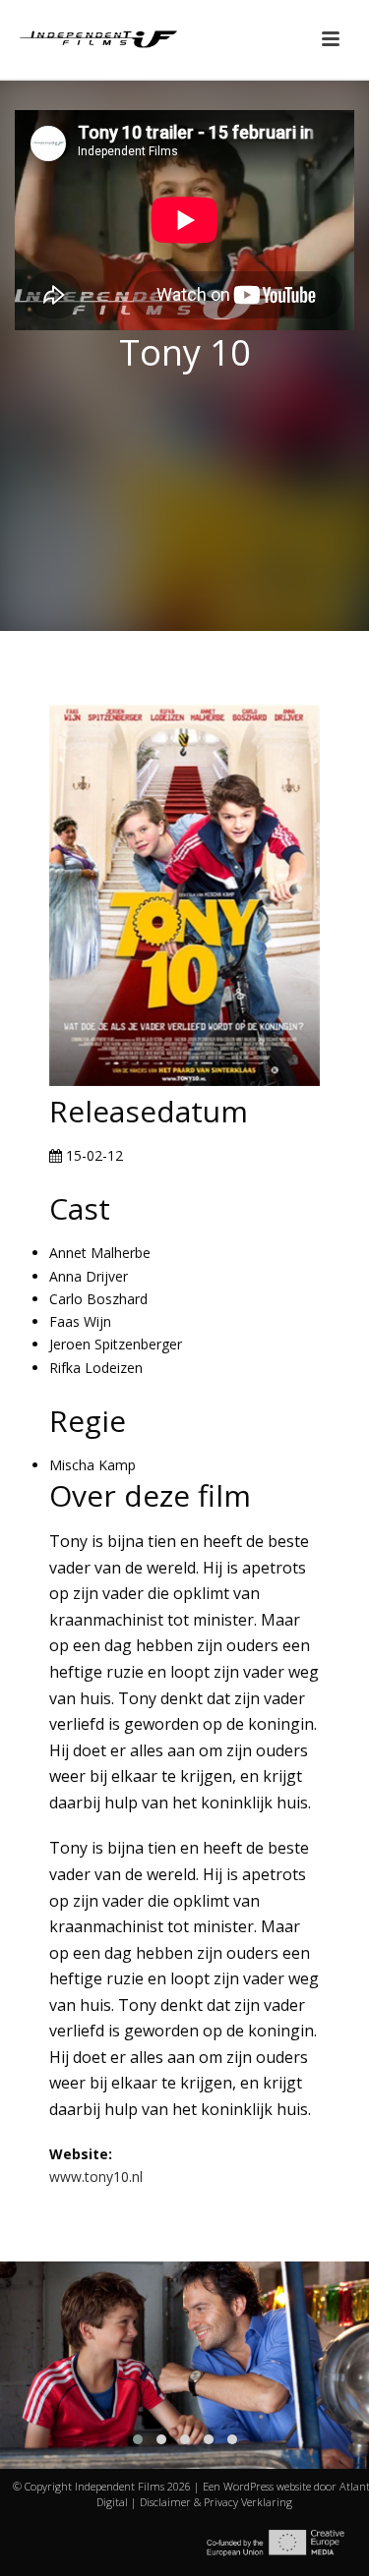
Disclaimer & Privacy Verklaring (216, 2502)
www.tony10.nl (96, 2176)
